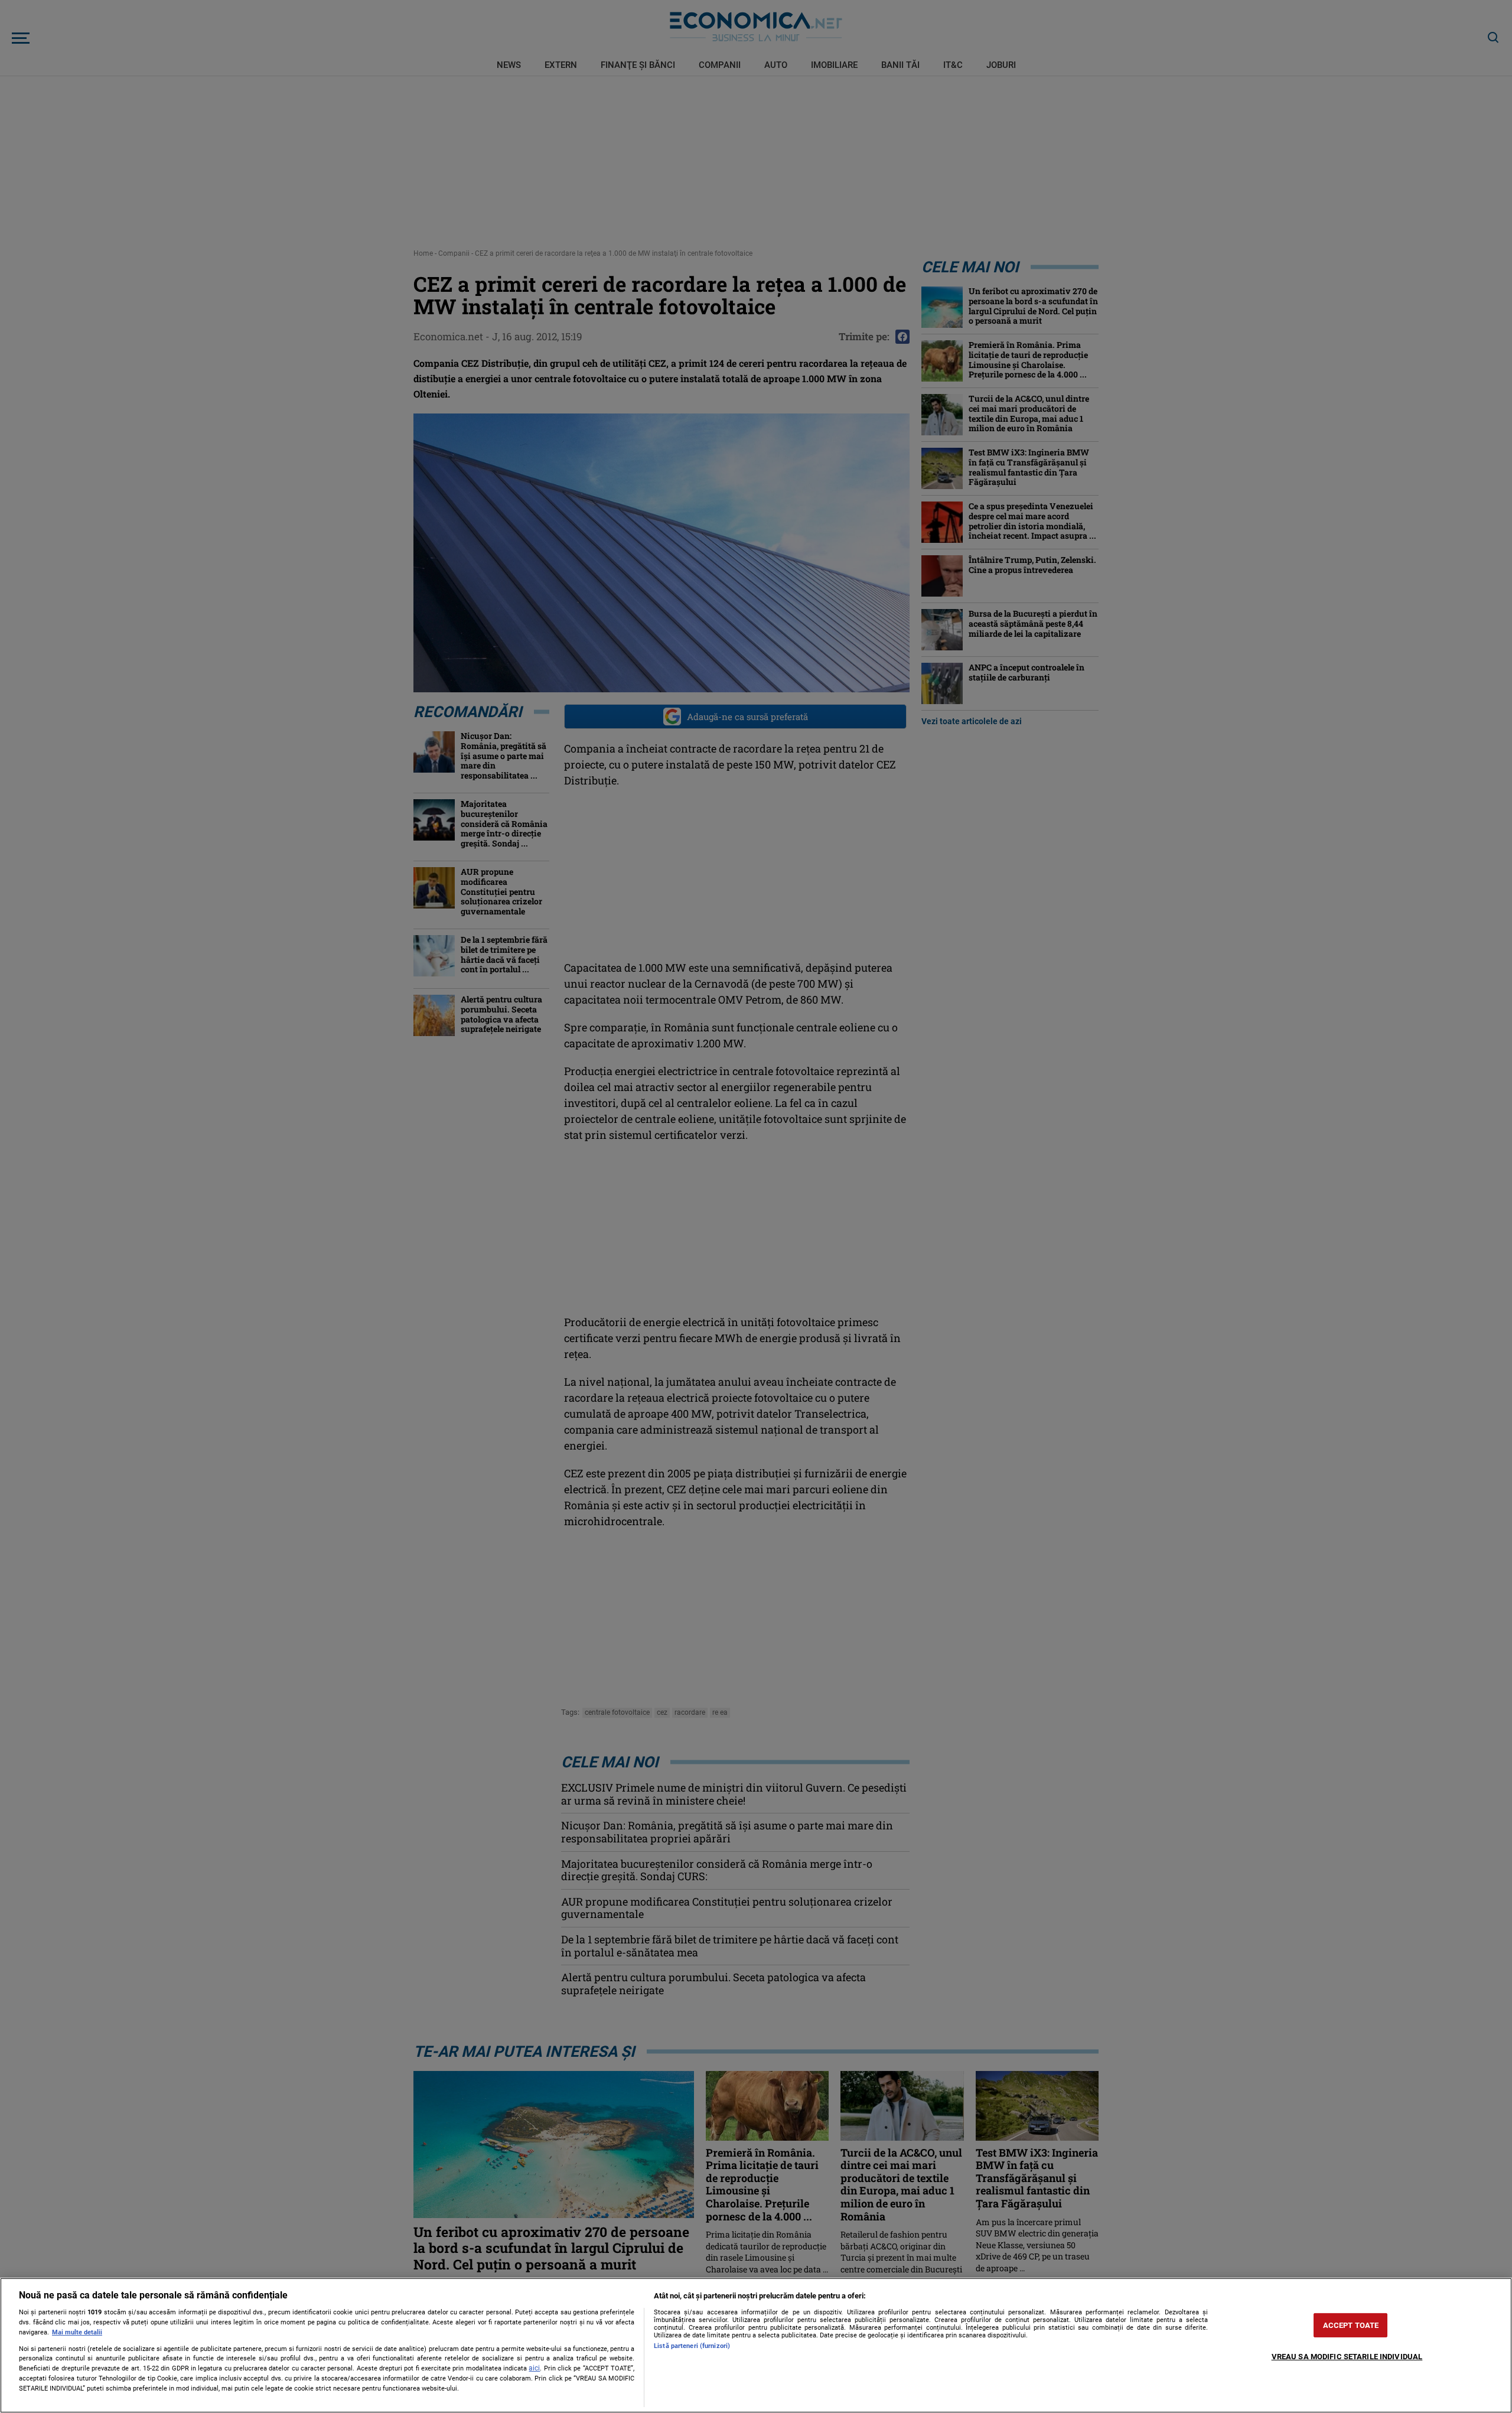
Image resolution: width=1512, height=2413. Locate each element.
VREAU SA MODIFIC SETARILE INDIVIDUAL (1347, 2357)
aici (534, 2368)
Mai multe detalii (77, 2332)
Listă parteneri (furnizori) (692, 2346)
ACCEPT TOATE (1351, 2325)
